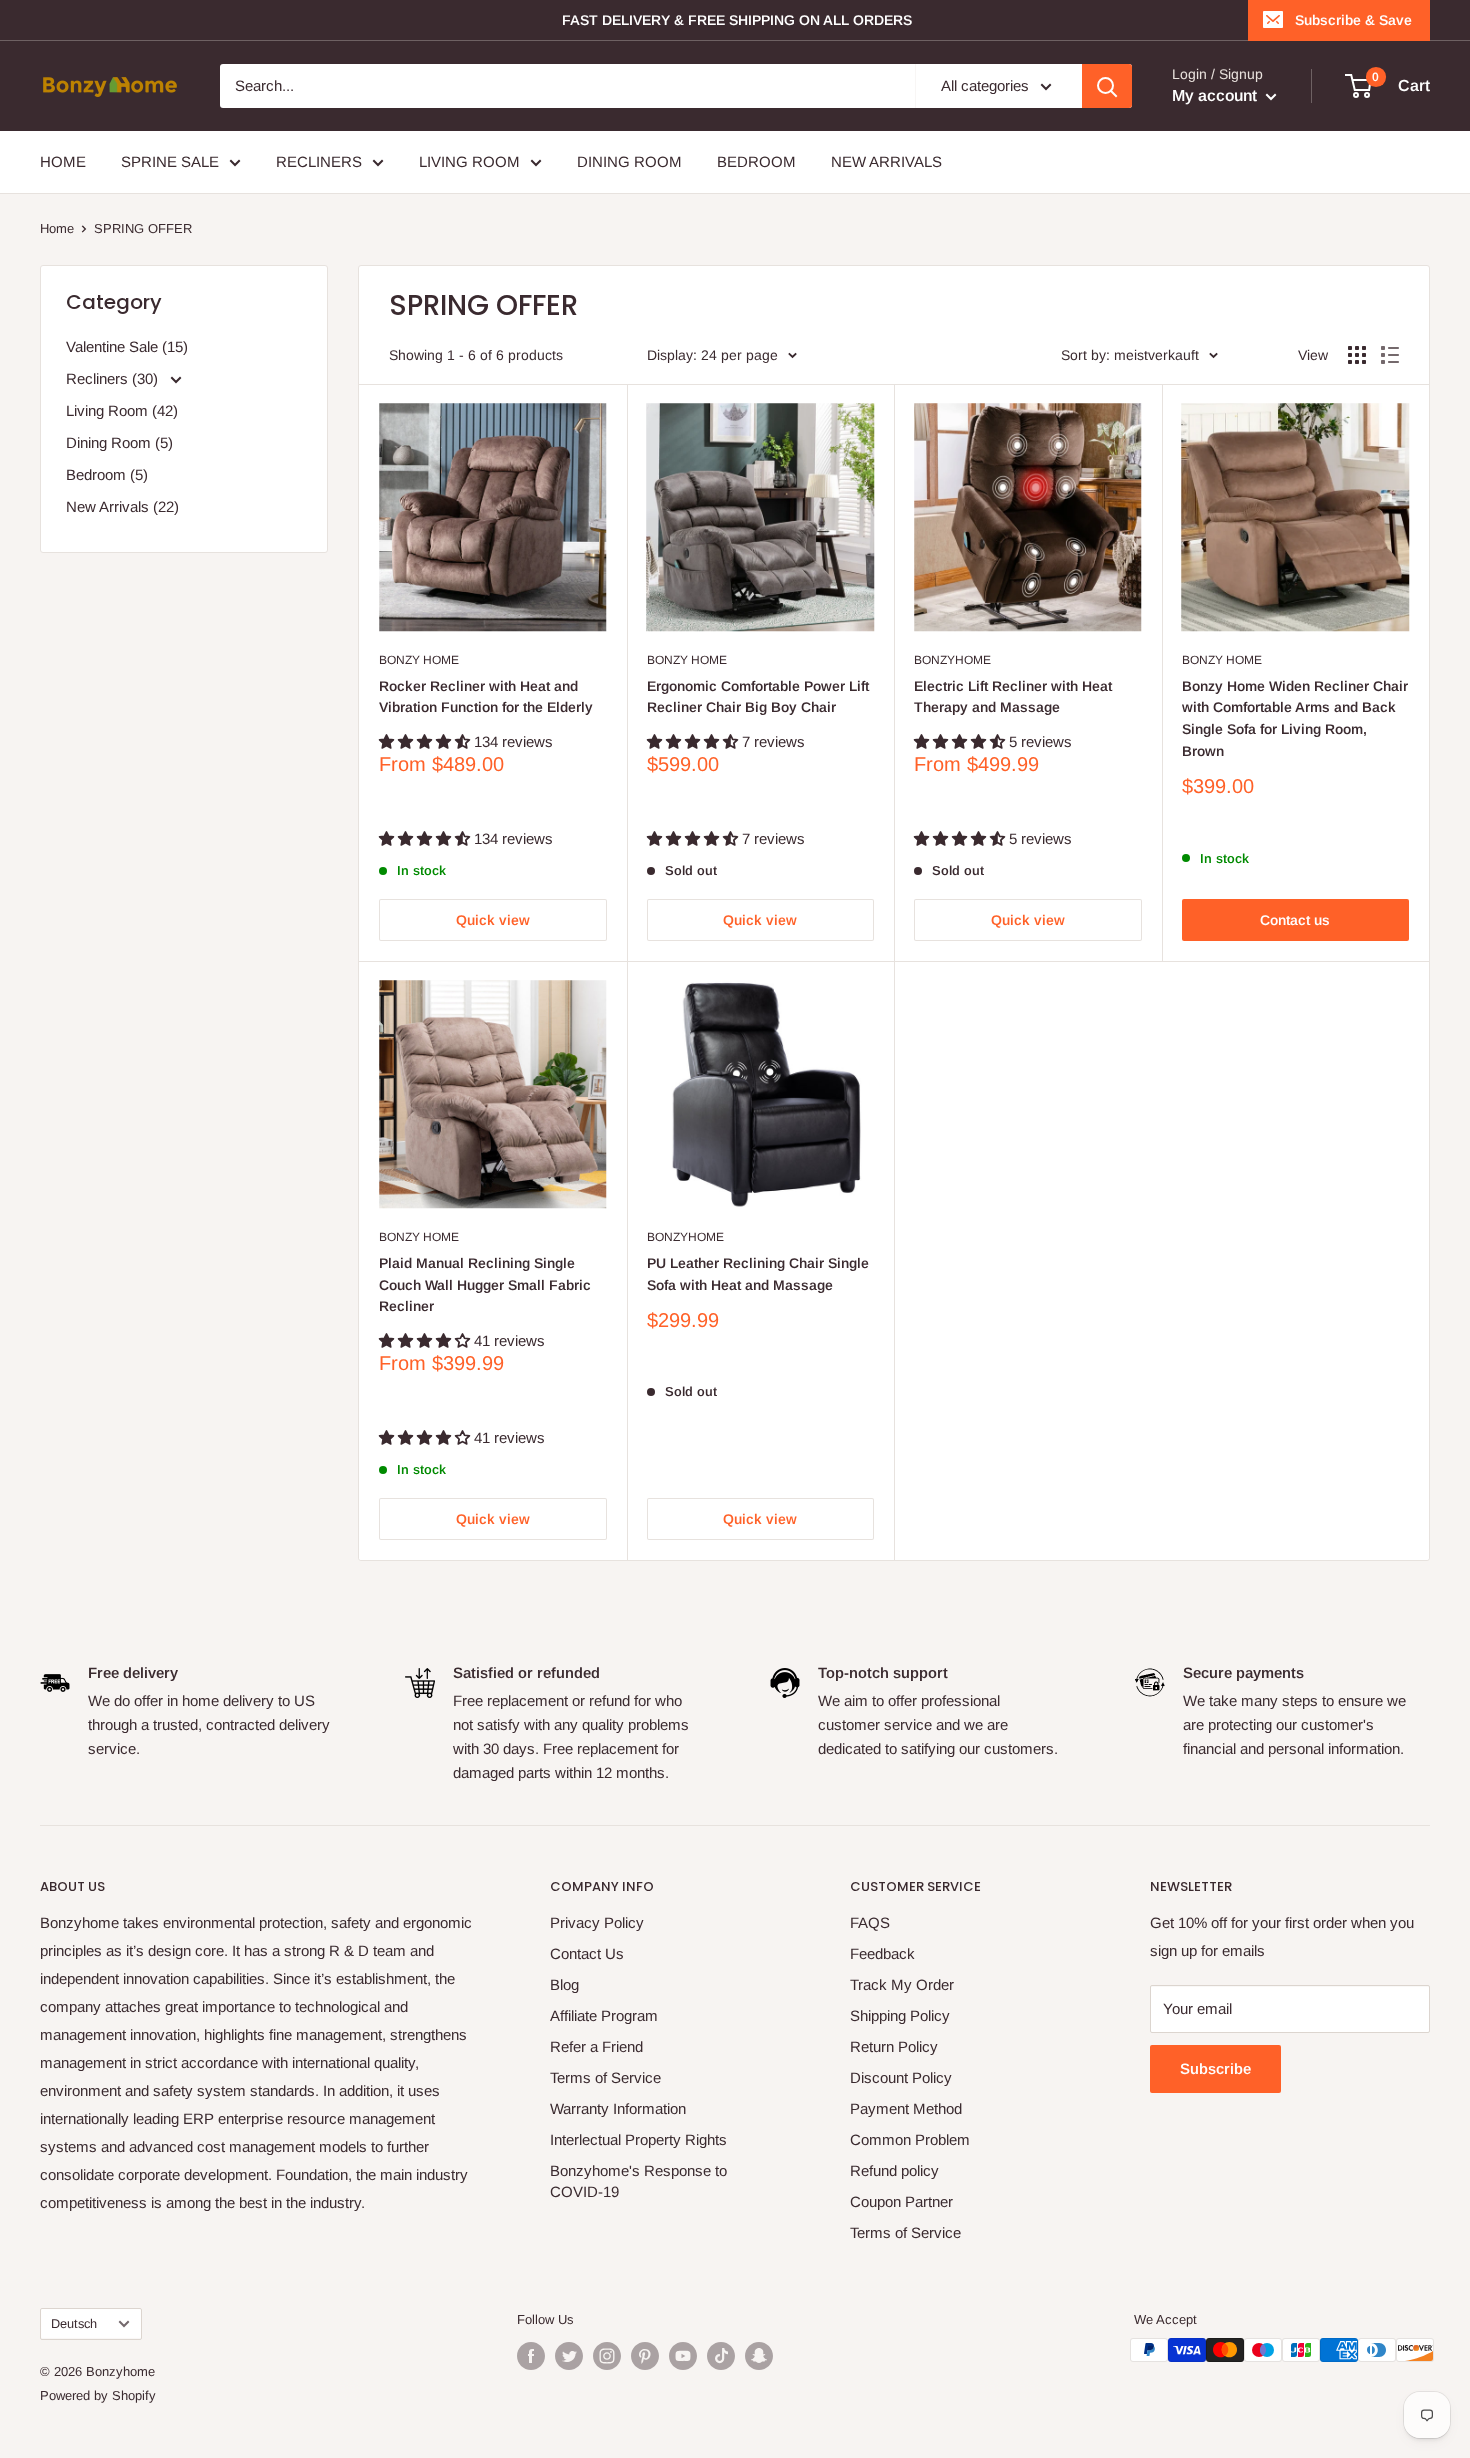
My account (1216, 95)
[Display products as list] (1390, 355)
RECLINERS (319, 161)
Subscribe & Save (1353, 20)
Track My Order (902, 1984)
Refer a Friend (596, 2046)
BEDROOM (756, 161)
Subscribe (1215, 2068)
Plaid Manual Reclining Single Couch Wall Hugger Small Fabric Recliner (485, 1284)
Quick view (493, 920)
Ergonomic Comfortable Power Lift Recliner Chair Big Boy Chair (758, 697)
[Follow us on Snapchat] (759, 2356)
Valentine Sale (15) (127, 346)
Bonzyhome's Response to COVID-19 (638, 2181)
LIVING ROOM (469, 161)
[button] (426, 741)
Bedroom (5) (107, 474)
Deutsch (74, 2323)
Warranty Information (618, 2108)
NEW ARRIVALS (886, 161)
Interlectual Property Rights (638, 2139)
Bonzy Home (419, 660)
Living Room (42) (122, 410)
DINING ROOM (629, 161)
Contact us (1295, 920)
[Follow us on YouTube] (683, 2356)
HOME (63, 161)
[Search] (1107, 86)
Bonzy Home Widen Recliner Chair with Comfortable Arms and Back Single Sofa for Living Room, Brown (1295, 718)
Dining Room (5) (119, 442)
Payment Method (906, 2108)
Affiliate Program (604, 2015)
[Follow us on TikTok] (721, 2356)
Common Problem (910, 2139)
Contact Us (587, 1953)
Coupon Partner (901, 2201)
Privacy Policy (597, 1922)
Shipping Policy (900, 2015)
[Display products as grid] (1357, 355)
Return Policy (894, 2046)
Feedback (882, 1953)
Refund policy (894, 2170)
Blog (564, 1984)
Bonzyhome (952, 660)
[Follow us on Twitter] (569, 2356)
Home (57, 228)
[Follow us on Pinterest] (645, 2356)
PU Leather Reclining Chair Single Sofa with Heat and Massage (758, 1274)
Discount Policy (901, 2077)
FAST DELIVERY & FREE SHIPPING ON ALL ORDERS (737, 20)
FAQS (870, 1922)
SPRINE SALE (170, 161)
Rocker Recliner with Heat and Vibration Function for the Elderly (486, 697)
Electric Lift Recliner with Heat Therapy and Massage (1013, 697)
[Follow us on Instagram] (607, 2356)
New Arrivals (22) (122, 506)
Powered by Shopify (98, 2395)
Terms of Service (605, 2077)
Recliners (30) (114, 378)
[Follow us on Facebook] (531, 2356)
